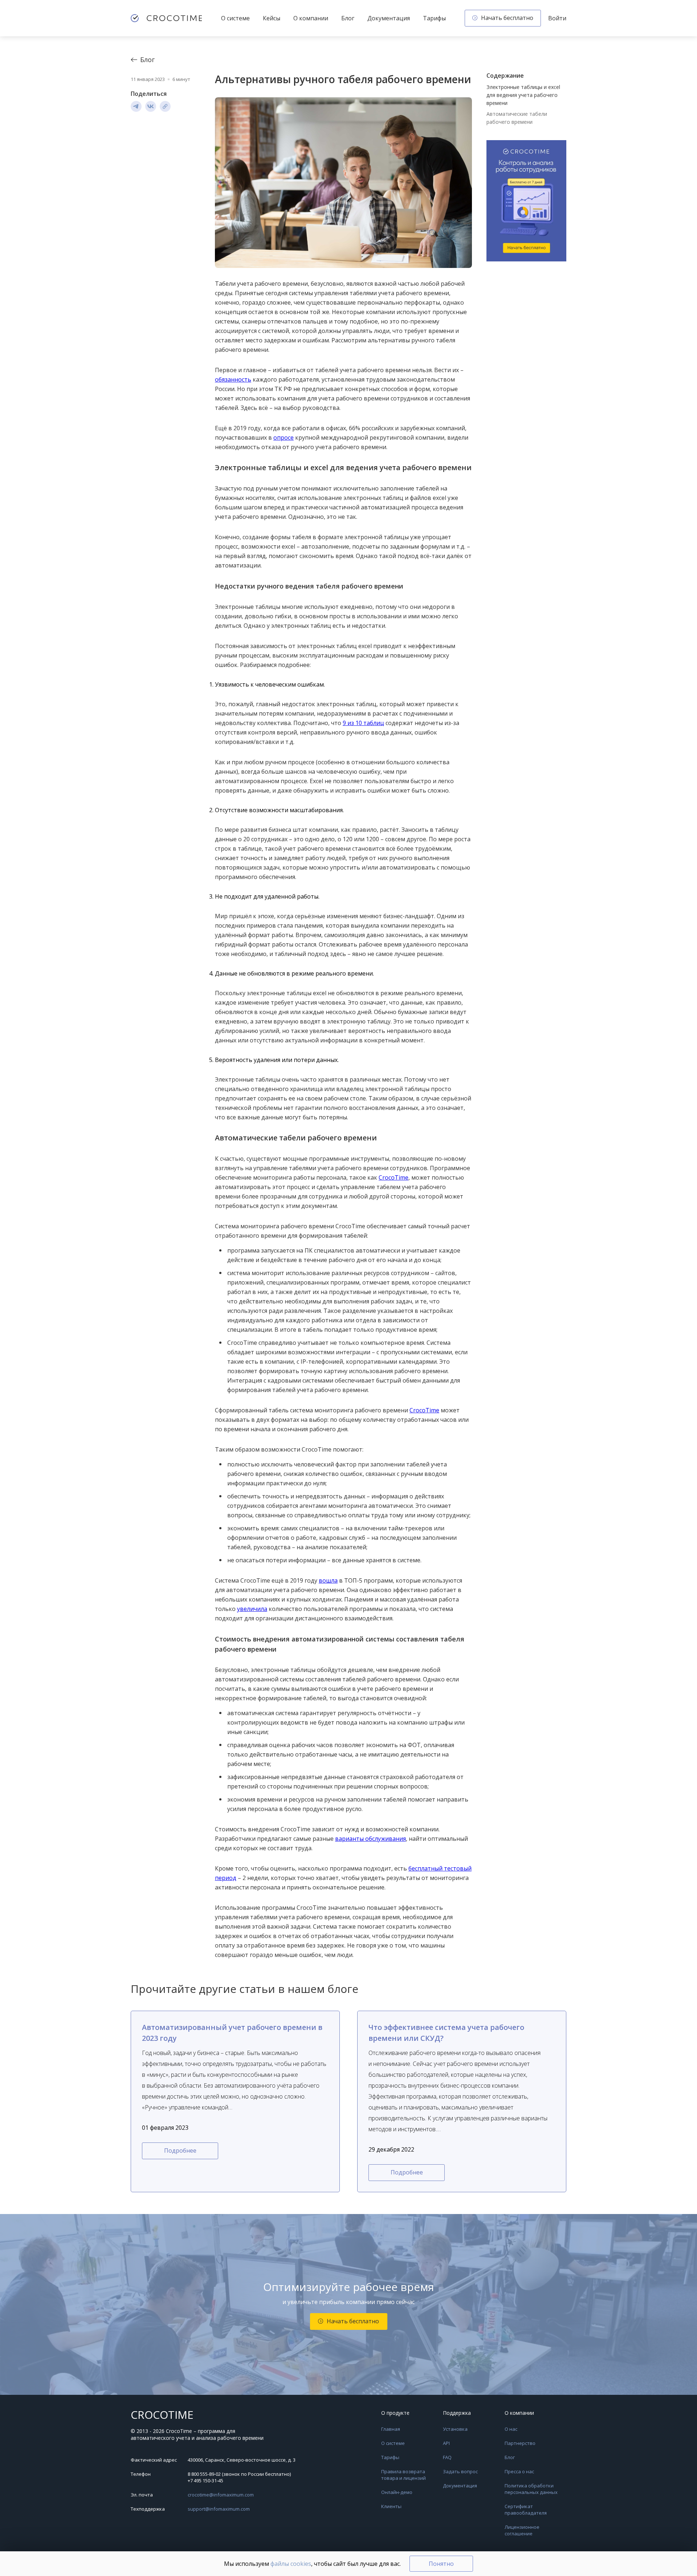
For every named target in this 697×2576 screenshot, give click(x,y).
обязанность (233, 379)
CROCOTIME (162, 2415)
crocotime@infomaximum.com (221, 2495)
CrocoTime (394, 1177)
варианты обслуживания (370, 1839)
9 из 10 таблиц (363, 723)
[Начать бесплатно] (526, 202)
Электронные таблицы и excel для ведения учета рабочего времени (523, 95)
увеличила (252, 1609)
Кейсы (272, 18)
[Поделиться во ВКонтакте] (151, 106)
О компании (311, 18)
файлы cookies (291, 2564)
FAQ (447, 2457)
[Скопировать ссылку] (165, 106)
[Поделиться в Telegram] (136, 106)
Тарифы (434, 18)
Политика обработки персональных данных (531, 2489)
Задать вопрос (460, 2471)
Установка (455, 2429)
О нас (511, 2429)
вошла (328, 1580)
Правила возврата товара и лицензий (403, 2475)
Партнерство (520, 2443)
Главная (391, 2429)
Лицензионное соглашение (522, 2530)
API (446, 2443)
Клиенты (391, 2506)
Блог (348, 18)
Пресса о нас (519, 2471)
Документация (389, 18)
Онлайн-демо (397, 2492)
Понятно (441, 2564)
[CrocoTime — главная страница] (166, 18)
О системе (235, 18)
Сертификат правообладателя (526, 2510)
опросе (284, 438)
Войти (557, 18)
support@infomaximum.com (219, 2509)
